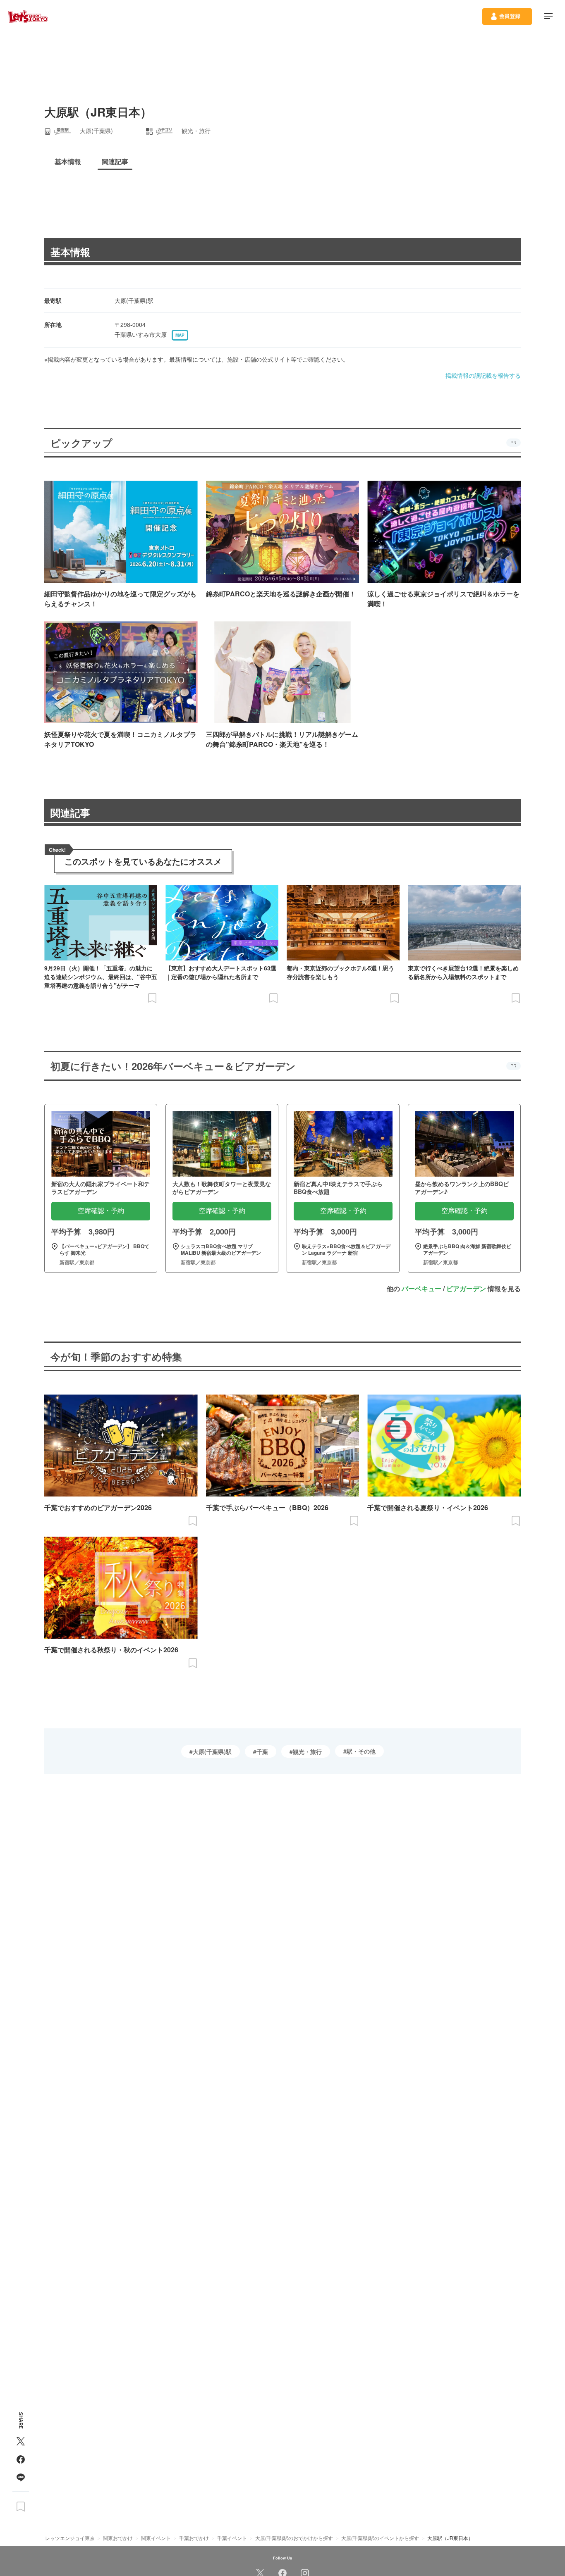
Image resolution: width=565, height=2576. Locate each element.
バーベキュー (421, 1288)
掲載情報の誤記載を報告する (483, 375)
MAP (180, 335)
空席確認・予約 (101, 1211)
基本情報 (70, 252)
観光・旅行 (307, 1751)
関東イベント (156, 2538)
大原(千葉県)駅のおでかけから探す (294, 2538)
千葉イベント (232, 2538)
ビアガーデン (466, 1288)
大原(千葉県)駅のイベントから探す (380, 2538)
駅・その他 (361, 1751)
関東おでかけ (118, 2538)
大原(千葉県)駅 (212, 1751)
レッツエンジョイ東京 (70, 2538)
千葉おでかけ (194, 2538)
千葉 (262, 1751)
